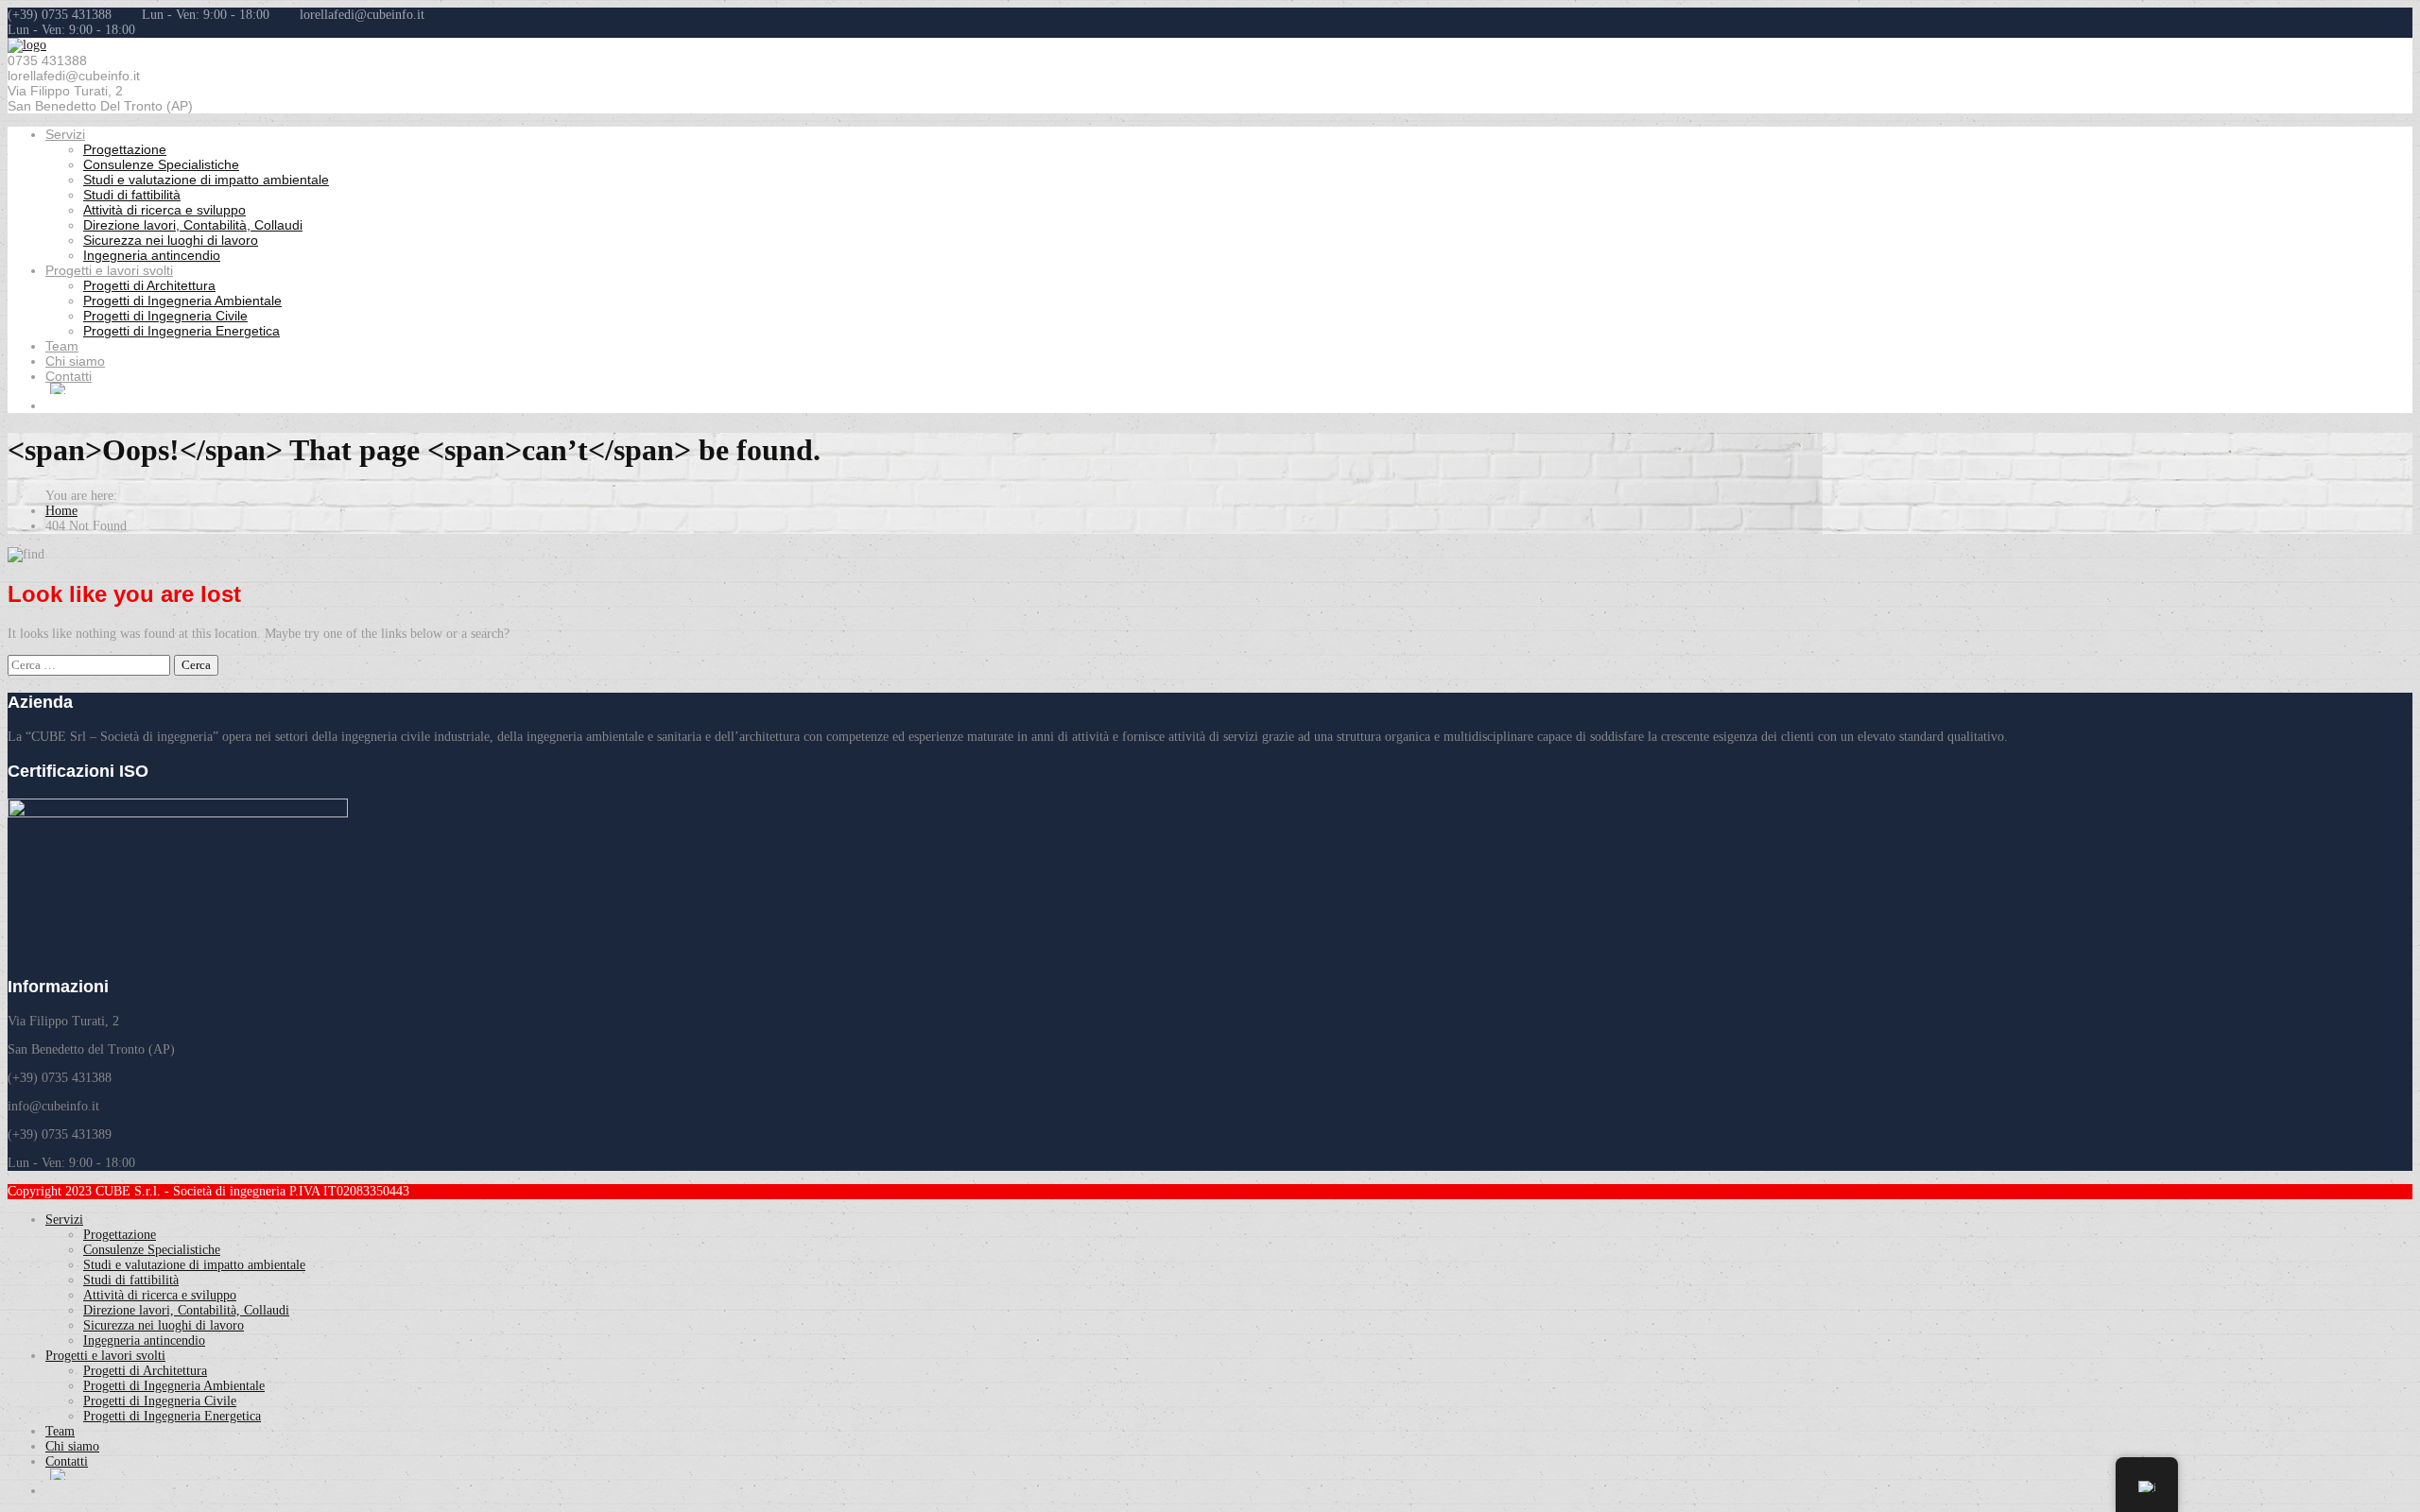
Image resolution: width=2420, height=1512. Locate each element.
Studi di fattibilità (132, 195)
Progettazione (125, 149)
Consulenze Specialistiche (161, 164)
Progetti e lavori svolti (109, 270)
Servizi (65, 134)
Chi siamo (75, 361)
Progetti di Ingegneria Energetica (181, 331)
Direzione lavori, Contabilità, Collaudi (193, 225)
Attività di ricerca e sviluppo (164, 210)
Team (62, 346)
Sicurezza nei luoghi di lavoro (171, 240)
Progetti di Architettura (149, 285)
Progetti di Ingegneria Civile (165, 316)
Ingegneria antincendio (152, 255)
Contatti (69, 376)
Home (61, 511)
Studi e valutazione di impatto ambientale (206, 180)
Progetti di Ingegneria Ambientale (182, 301)
